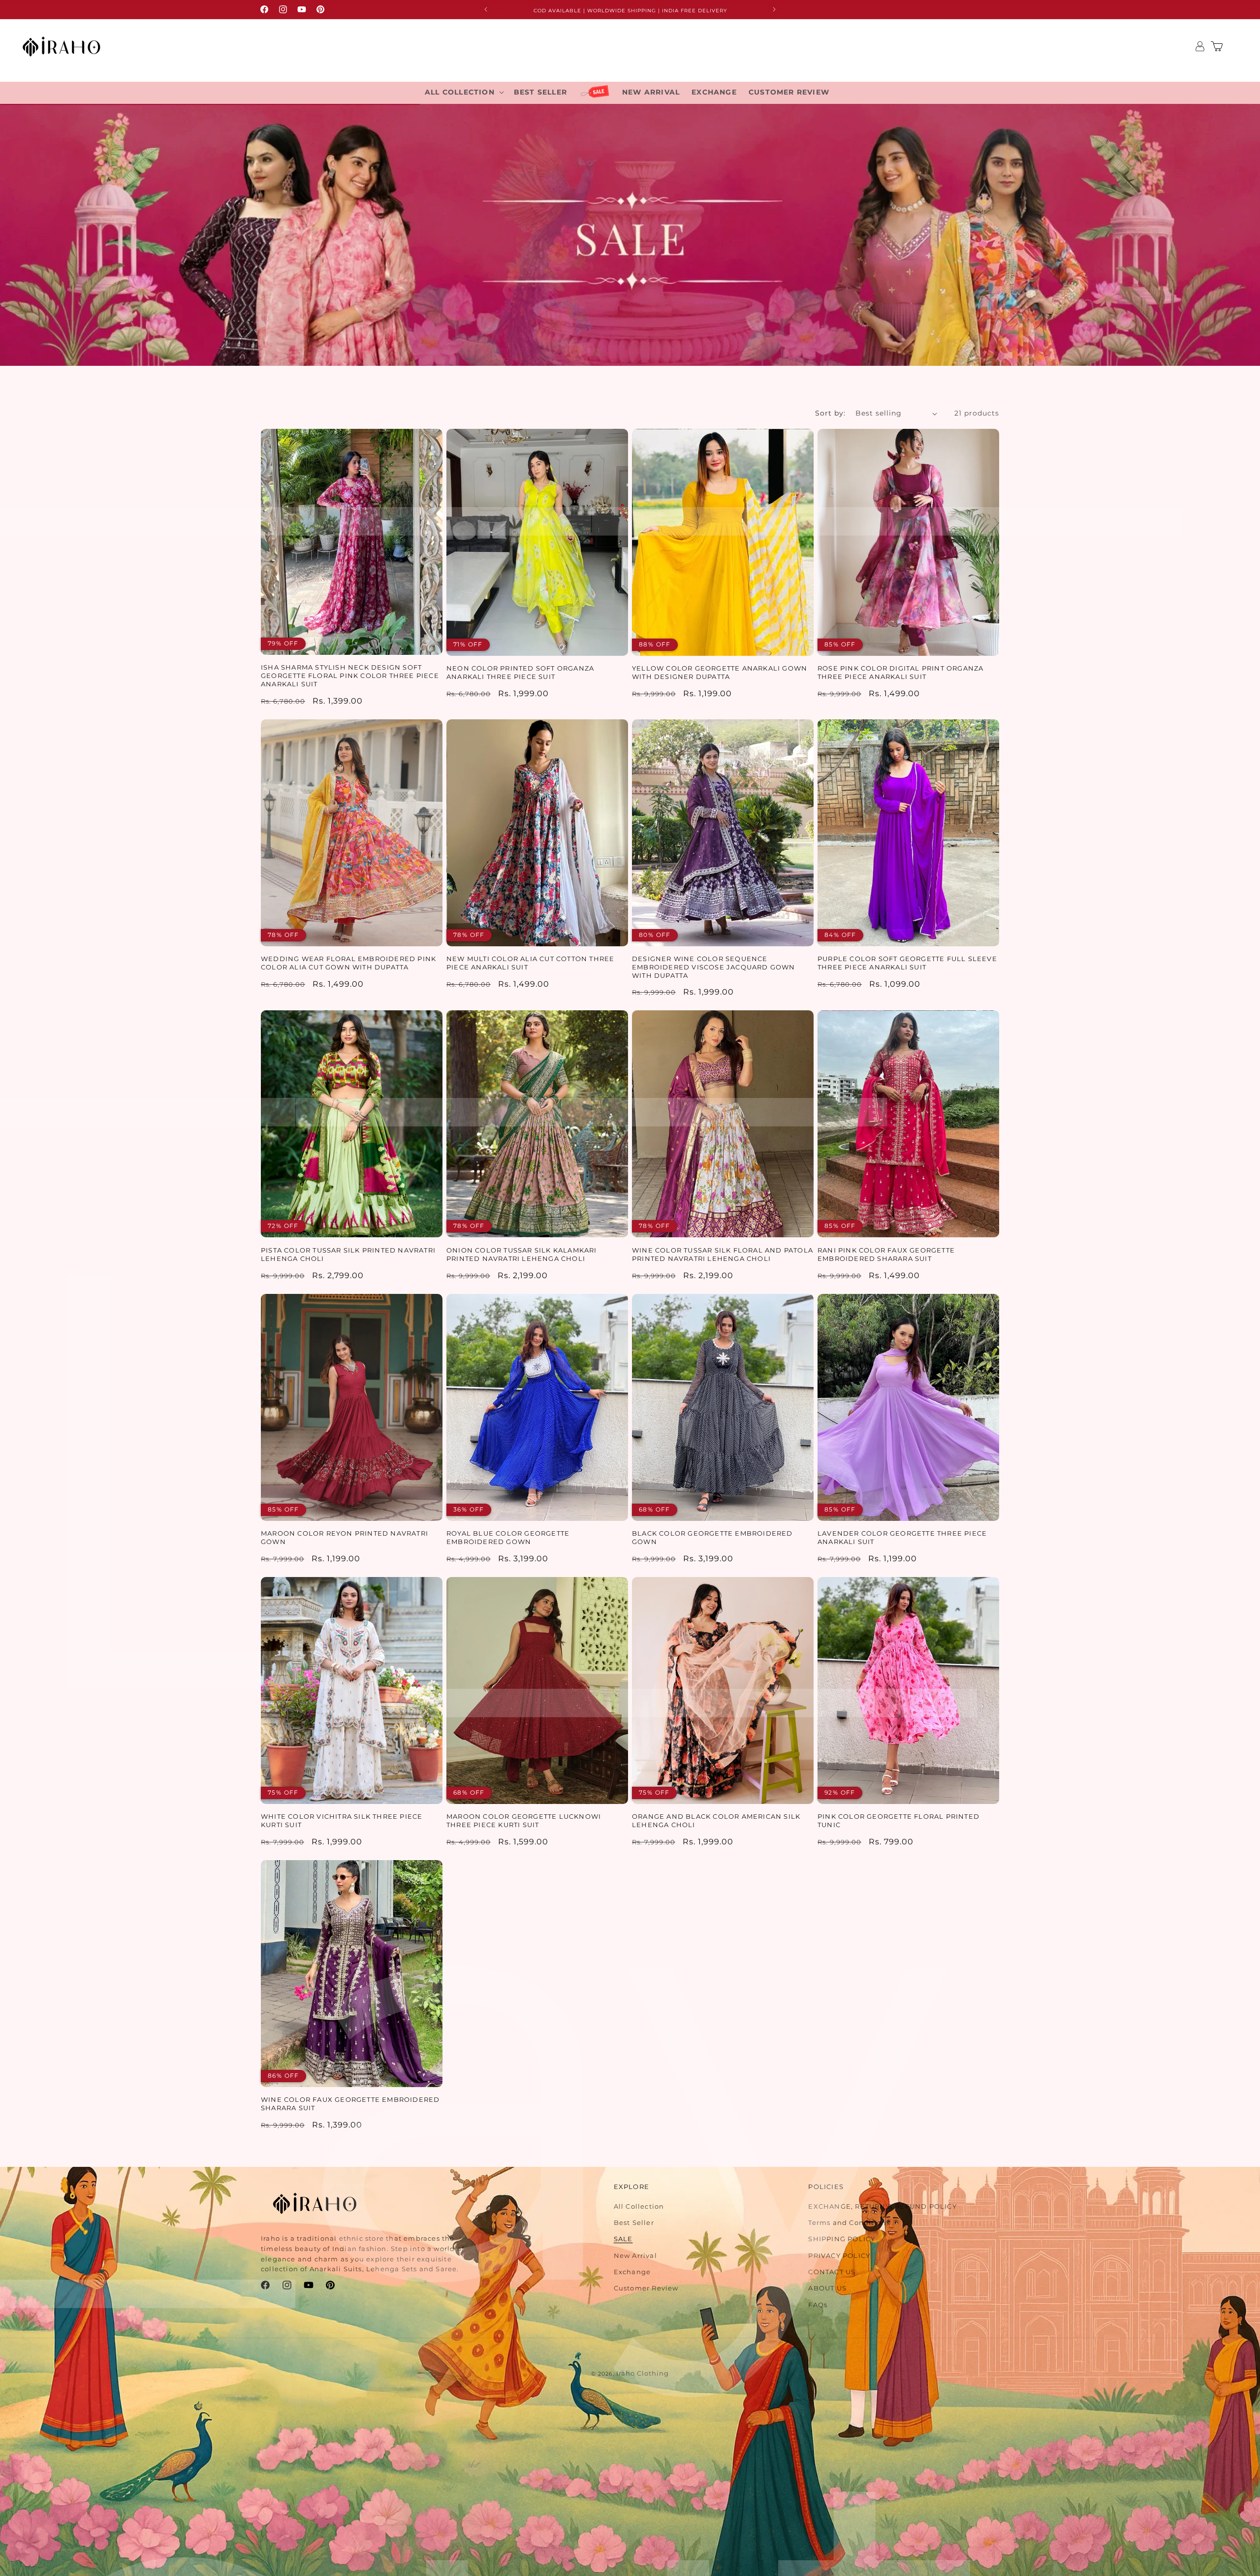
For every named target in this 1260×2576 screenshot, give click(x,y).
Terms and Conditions (849, 2222)
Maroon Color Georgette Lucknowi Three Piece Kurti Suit (524, 1820)
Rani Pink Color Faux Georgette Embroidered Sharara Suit (886, 1254)
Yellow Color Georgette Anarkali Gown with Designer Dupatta (720, 672)
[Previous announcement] (486, 9)
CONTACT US (832, 2272)
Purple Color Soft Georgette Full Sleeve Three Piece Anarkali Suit (907, 963)
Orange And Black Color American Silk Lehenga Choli (716, 1820)
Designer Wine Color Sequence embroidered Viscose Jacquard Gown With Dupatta (714, 967)
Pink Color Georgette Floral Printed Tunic (898, 1820)
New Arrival (635, 2255)
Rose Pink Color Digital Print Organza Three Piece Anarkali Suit (900, 672)
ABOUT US (827, 2288)
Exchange (632, 2272)
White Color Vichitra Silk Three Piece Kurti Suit (342, 1820)
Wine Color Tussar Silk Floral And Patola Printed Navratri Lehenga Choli (723, 1254)
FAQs (818, 2305)
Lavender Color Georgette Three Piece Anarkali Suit (902, 1537)
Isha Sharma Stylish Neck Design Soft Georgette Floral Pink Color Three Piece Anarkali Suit (350, 676)
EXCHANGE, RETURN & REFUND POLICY (882, 2206)
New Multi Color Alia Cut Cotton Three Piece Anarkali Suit (530, 963)
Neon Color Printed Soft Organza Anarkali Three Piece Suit (520, 672)
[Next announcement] (774, 9)
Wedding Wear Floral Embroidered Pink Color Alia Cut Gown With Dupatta (348, 963)
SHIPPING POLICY (842, 2239)
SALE (623, 2239)
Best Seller (634, 2222)
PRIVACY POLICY (839, 2255)
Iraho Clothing (643, 2373)
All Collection (639, 2206)
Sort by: (830, 413)
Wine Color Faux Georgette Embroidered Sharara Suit (350, 2104)
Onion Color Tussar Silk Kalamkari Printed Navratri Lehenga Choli (522, 1254)
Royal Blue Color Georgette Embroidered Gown (508, 1537)
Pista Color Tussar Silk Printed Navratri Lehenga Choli (348, 1254)
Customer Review (646, 2288)
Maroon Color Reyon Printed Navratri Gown (345, 1537)
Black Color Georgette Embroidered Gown (712, 1537)
